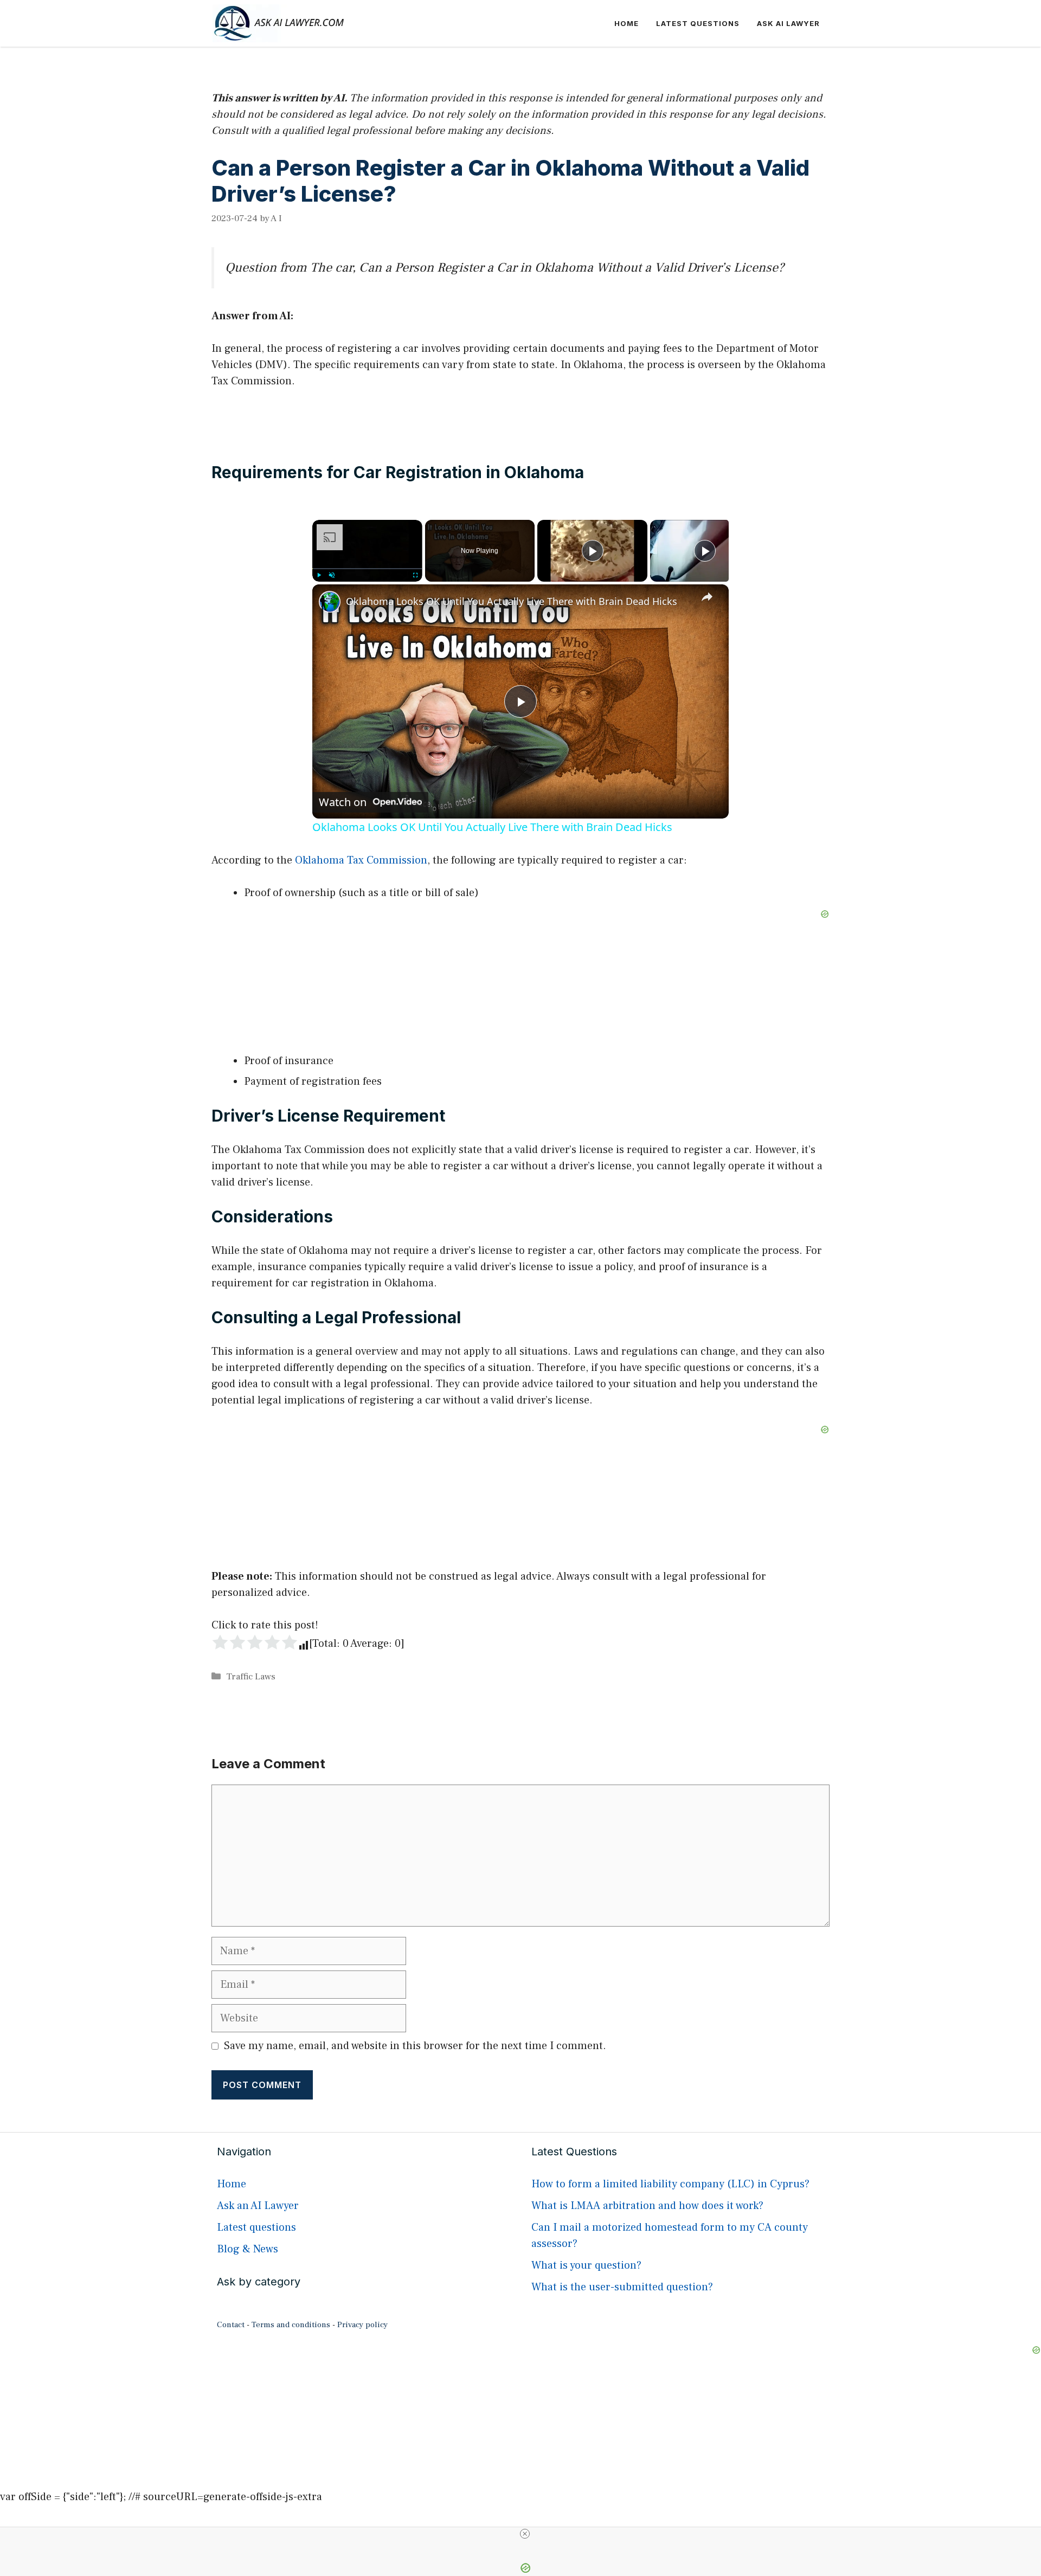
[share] (707, 597)
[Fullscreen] (416, 575)
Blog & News (248, 2249)
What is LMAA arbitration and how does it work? (647, 2206)
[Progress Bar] (367, 569)
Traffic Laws (251, 1677)
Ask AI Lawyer (788, 23)
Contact (231, 2325)
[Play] (319, 575)
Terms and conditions (291, 2325)
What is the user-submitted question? (622, 2287)
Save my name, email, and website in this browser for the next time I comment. (415, 2046)
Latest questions (698, 23)
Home (626, 23)
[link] (330, 602)
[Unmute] (332, 575)
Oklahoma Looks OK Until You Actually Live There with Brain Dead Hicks (512, 601)
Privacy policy (362, 2325)
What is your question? (586, 2265)
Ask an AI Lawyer (258, 2206)
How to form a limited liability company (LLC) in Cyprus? (670, 2184)
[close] (525, 2534)
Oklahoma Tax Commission (361, 860)
